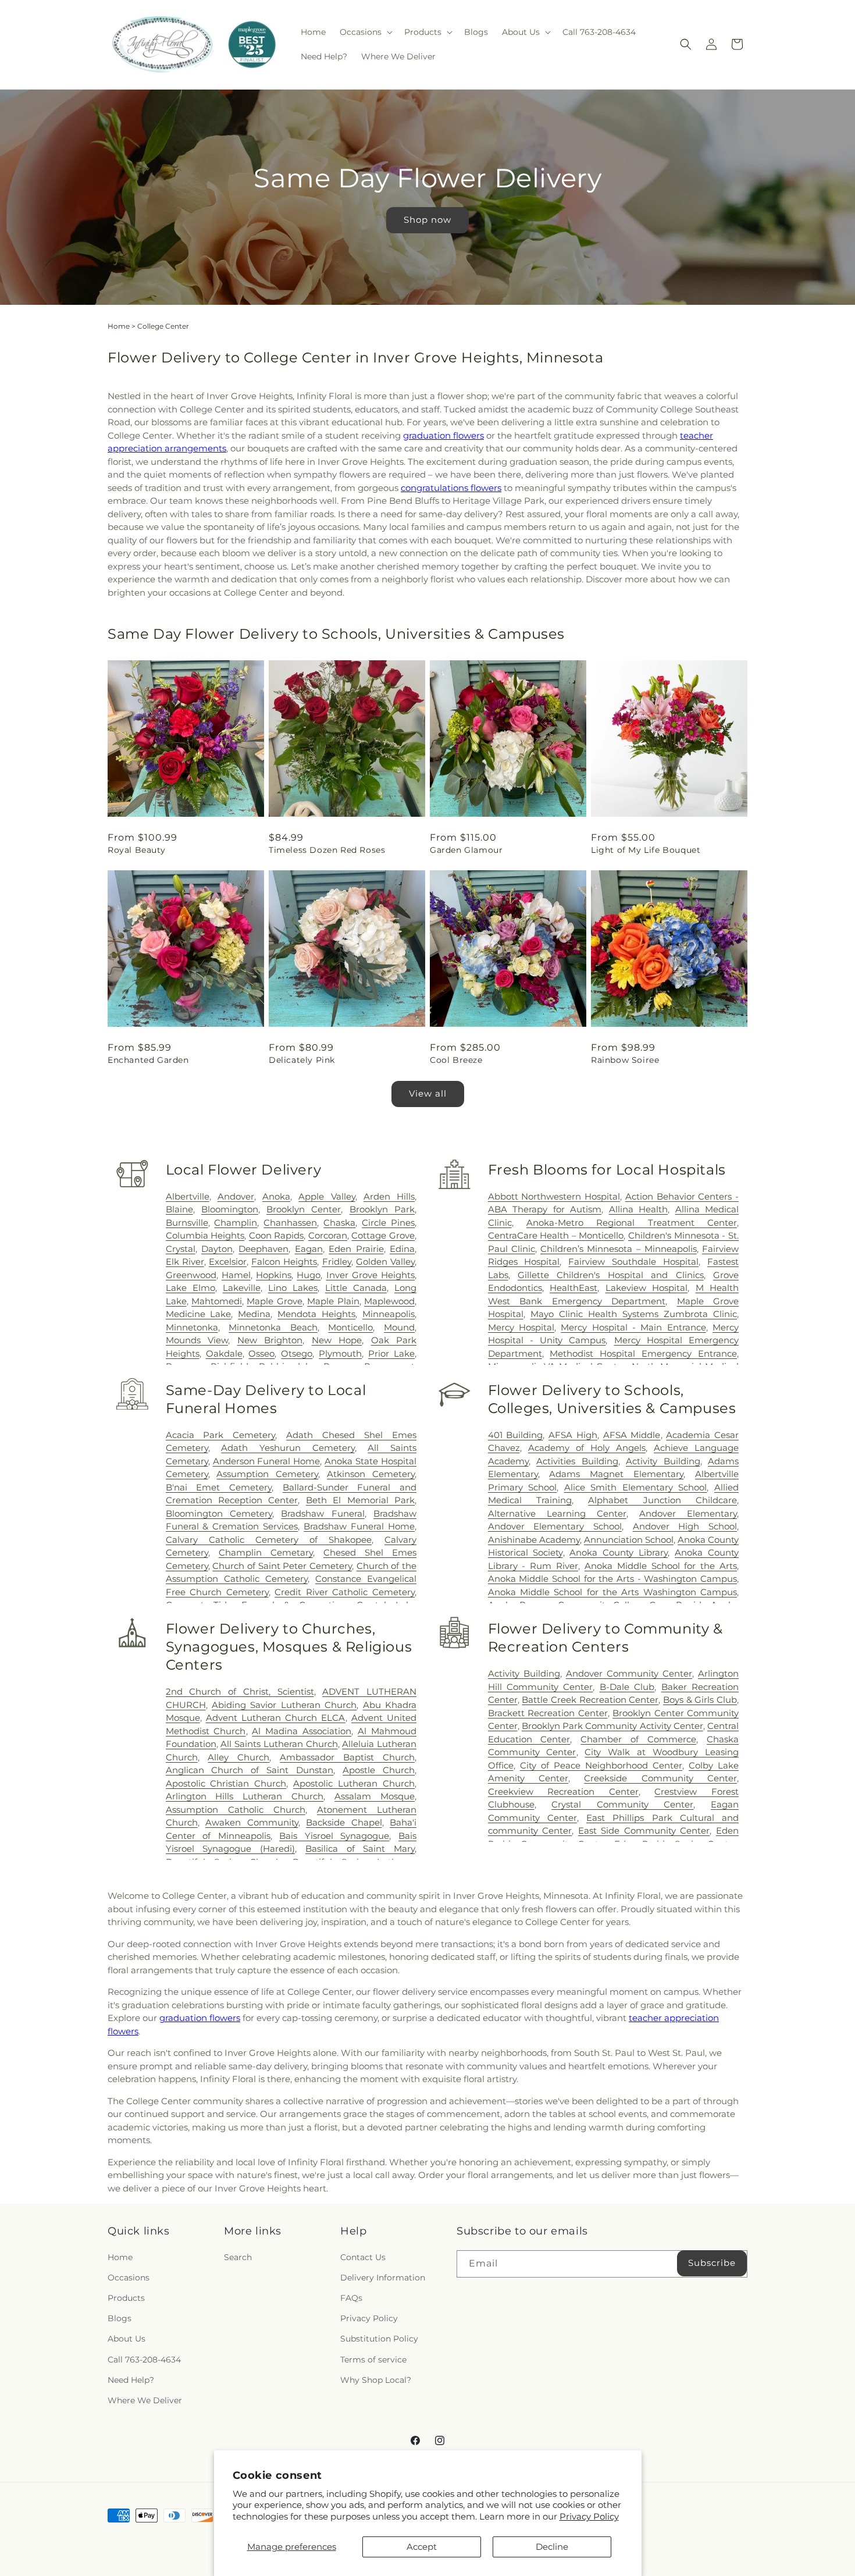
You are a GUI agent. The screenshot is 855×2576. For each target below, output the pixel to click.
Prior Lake (391, 1353)
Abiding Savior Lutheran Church (284, 1705)
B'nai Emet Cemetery (219, 1487)
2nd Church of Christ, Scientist (240, 1691)
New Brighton (270, 1340)
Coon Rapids (277, 1235)
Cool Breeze (456, 1060)
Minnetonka (192, 1327)
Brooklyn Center (304, 1209)
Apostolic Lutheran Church (354, 1783)
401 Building (516, 1435)
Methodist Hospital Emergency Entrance (643, 1353)
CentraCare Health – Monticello (556, 1235)
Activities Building (577, 1461)
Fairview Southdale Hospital (633, 1262)
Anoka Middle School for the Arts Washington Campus (612, 1592)
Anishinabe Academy (534, 1540)
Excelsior (228, 1262)
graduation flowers (443, 435)
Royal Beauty (136, 850)
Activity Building (663, 1461)
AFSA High (573, 1435)
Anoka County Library (619, 1552)
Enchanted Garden (148, 1060)
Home (119, 326)
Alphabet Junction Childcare (662, 1500)
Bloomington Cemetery (219, 1513)
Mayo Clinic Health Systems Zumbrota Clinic (634, 1314)
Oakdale (224, 1353)
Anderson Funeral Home (267, 1461)
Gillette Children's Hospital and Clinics (611, 1275)
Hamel (236, 1275)
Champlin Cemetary (266, 1552)
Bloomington (230, 1209)
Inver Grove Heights (370, 1275)
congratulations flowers (451, 488)
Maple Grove (274, 1301)
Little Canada (356, 1288)
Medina (254, 1314)
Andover (236, 1196)
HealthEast (573, 1288)
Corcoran (328, 1235)
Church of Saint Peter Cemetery (282, 1566)
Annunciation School (629, 1540)
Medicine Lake (199, 1314)
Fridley (337, 1262)
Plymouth (340, 1353)
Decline (552, 2547)
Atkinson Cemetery (371, 1474)
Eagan (309, 1249)
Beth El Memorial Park (360, 1500)
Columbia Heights (205, 1235)
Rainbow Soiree (625, 1060)
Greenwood (191, 1275)
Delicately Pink (302, 1060)
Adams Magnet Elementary (616, 1474)
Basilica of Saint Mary (360, 1849)
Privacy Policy (589, 2516)
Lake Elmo (190, 1288)
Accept (422, 2547)
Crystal (181, 1249)
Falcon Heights (284, 1262)
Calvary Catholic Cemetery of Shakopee (269, 1540)
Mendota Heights (316, 1314)
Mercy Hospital (521, 1327)
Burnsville (187, 1223)
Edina (402, 1249)
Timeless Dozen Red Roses (327, 850)
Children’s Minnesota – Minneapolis (619, 1249)
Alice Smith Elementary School (636, 1487)
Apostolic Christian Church (226, 1783)
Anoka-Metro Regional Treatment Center (632, 1223)
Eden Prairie (356, 1249)
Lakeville (242, 1288)
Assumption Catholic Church (236, 1810)
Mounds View (197, 1340)
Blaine (179, 1209)
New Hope (337, 1340)
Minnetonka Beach (273, 1327)
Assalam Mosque (375, 1796)
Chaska (339, 1223)
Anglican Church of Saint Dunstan (250, 1770)
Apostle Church (379, 1770)
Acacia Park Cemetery (221, 1435)
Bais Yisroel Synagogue (334, 1836)
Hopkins (274, 1275)
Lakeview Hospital (646, 1288)
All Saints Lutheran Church (279, 1744)
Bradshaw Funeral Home (359, 1526)
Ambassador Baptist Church (347, 1757)
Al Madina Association (302, 1731)
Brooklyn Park (382, 1209)
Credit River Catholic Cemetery (345, 1592)
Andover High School (685, 1526)
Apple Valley (327, 1196)
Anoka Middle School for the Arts (661, 1566)
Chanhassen (290, 1223)
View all (428, 1093)
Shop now (427, 220)
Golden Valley (385, 1262)
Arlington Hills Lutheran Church (245, 1796)
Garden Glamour (466, 850)
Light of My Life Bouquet (646, 850)
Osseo (261, 1353)
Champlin (236, 1223)
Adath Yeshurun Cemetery (288, 1448)
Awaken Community (252, 1822)
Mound (399, 1327)
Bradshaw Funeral (323, 1513)
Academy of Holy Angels (587, 1448)
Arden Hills (389, 1196)
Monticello (350, 1327)
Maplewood (389, 1301)
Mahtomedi (217, 1301)
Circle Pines (388, 1223)
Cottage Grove (383, 1235)
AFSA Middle (632, 1435)
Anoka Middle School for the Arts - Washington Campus (612, 1579)
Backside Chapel (344, 1822)
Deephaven (263, 1249)
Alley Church (238, 1757)
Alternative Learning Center (557, 1513)
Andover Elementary (688, 1513)
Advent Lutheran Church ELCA (276, 1718)
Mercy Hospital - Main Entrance (633, 1327)
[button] (365, 32)
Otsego (297, 1353)
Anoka (276, 1196)
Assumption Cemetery (267, 1474)
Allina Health (639, 1209)
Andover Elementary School (555, 1526)
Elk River (185, 1262)
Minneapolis (389, 1314)
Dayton (217, 1249)
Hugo (309, 1275)
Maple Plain (333, 1301)
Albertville (188, 1196)
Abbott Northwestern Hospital (554, 1196)
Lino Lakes (293, 1288)
